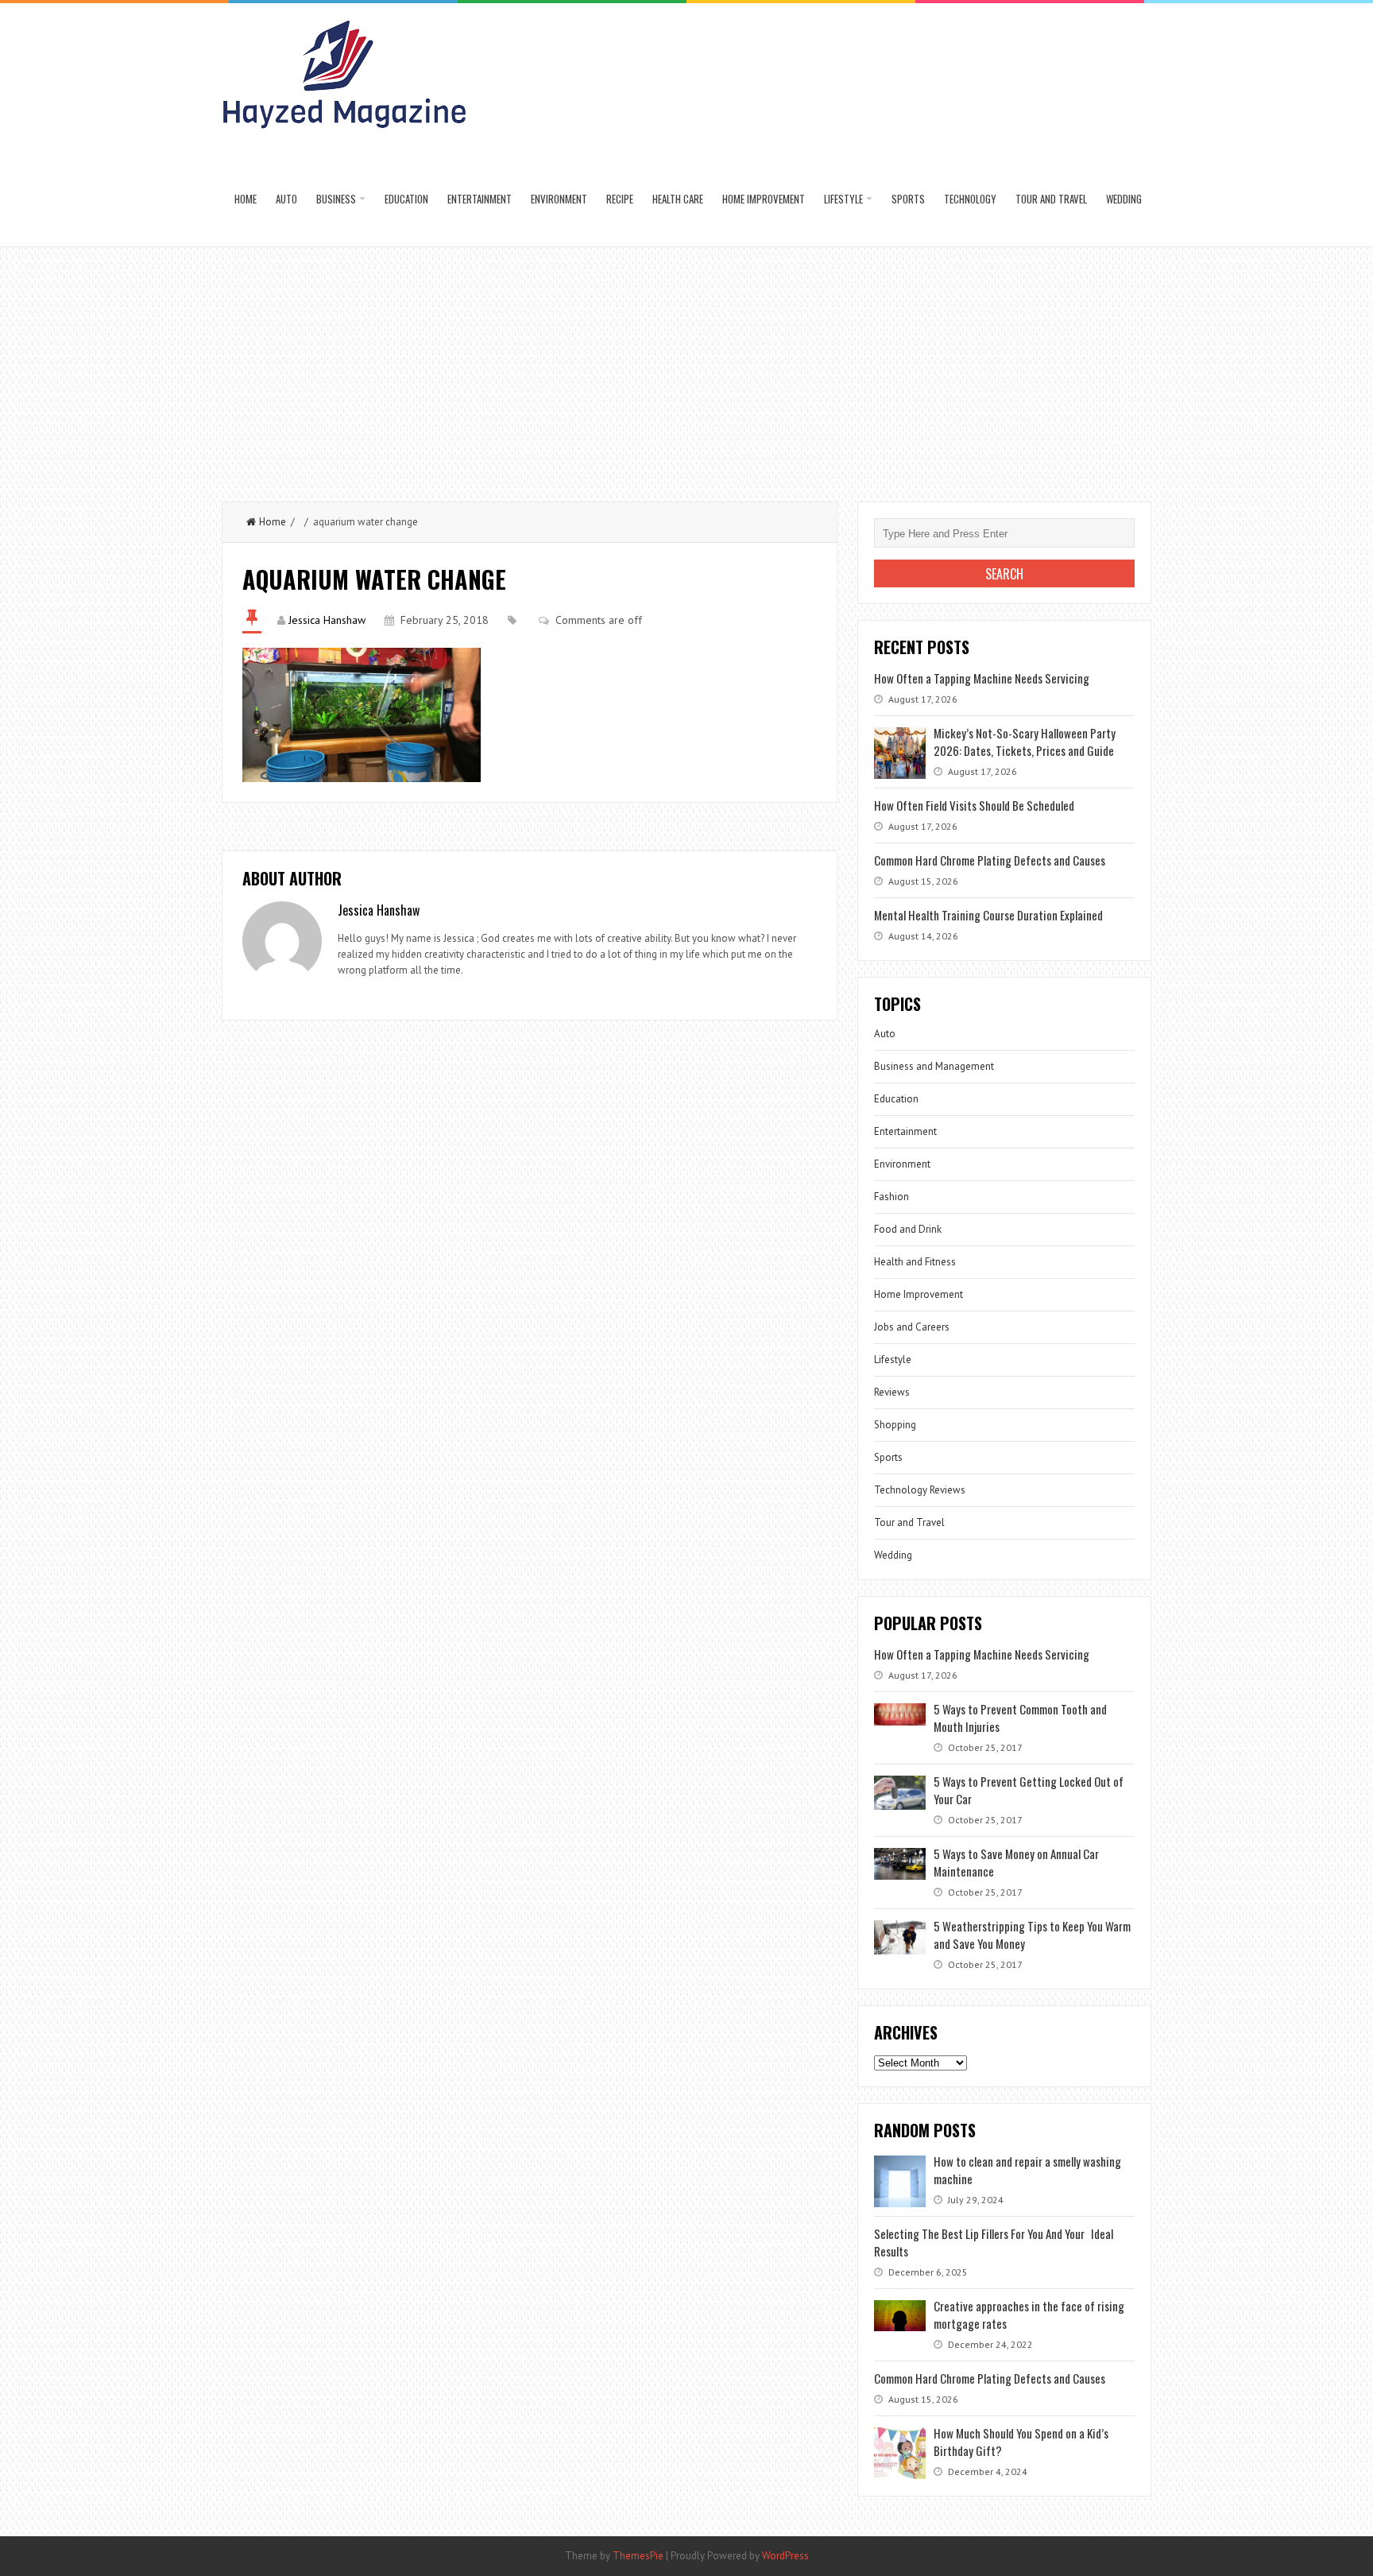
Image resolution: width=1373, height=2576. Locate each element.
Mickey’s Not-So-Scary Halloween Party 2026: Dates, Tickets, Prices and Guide (1025, 742)
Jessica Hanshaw (327, 620)
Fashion (891, 1197)
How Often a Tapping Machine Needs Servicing (982, 678)
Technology (970, 199)
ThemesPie (638, 2556)
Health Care (678, 199)
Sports (908, 199)
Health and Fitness (915, 1262)
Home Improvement (764, 199)
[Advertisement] (686, 366)
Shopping (895, 1425)
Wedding (1124, 199)
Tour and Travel (1051, 199)
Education (406, 199)
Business (336, 199)
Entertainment (480, 199)
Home (246, 199)
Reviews (892, 1392)
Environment (559, 199)
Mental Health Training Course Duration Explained (988, 915)
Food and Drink (908, 1229)
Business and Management (934, 1066)
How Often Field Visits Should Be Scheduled (974, 805)
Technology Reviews (920, 1490)
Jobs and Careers (912, 1327)
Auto (286, 199)
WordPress (785, 2556)
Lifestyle (843, 199)
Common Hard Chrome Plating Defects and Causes (990, 860)
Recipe (620, 199)
